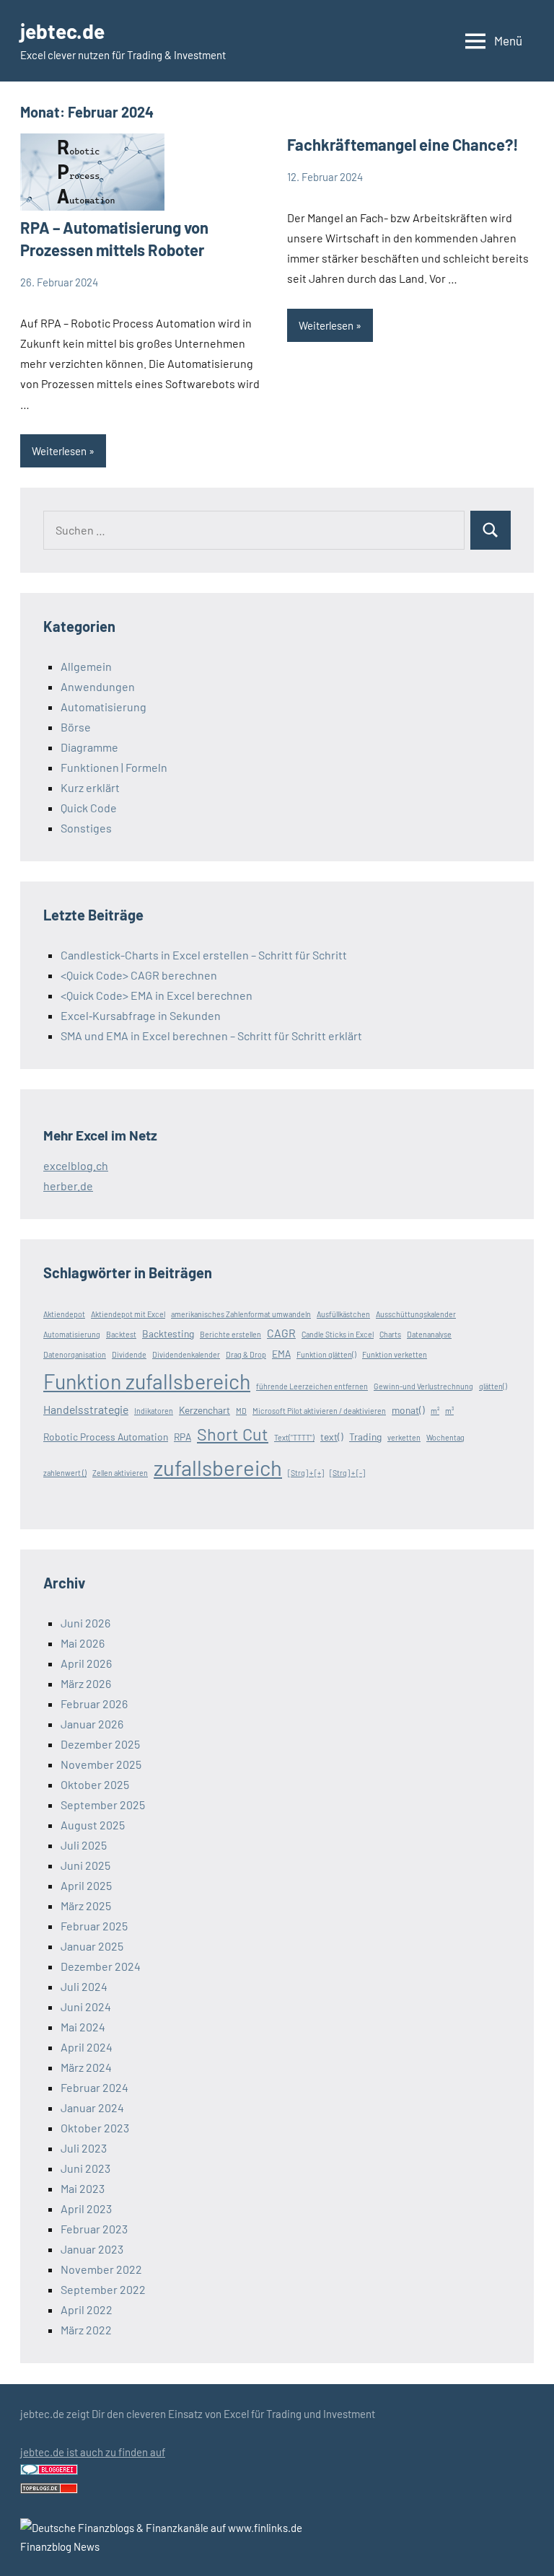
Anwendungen (98, 686)
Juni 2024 (86, 2006)
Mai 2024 (83, 2027)
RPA (183, 1437)
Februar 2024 (94, 2087)
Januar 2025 (92, 1946)
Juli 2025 (84, 1845)
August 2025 (93, 1825)
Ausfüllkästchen (343, 1314)
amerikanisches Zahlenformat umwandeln (241, 1314)
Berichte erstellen (230, 1334)
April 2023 (86, 2208)
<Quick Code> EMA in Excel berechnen (157, 995)
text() (332, 1437)
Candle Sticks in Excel (338, 1334)
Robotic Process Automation (106, 1437)
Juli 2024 (84, 1986)
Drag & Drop (246, 1354)
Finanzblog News (60, 2546)
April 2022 (87, 2309)
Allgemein (86, 666)
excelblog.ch (76, 1165)
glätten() (493, 1386)
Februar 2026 (94, 1704)
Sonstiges (86, 828)
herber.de (68, 1186)
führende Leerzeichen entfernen (312, 1386)
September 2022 (103, 2289)
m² (435, 1411)
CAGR (281, 1333)
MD (241, 1411)
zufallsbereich (218, 1468)
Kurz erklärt (90, 787)
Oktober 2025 (95, 1784)
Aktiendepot (64, 1314)
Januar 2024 (92, 2107)
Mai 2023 (83, 2188)
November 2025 (101, 1764)
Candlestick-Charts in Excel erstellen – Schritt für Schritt (204, 955)
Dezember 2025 (100, 1744)
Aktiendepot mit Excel (128, 1314)
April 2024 (87, 2047)
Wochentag (445, 1437)
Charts (390, 1334)
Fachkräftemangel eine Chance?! (403, 144)
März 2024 (86, 2067)
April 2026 (86, 1663)
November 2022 (101, 2269)
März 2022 (86, 2330)
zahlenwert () (65, 1473)
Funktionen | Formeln (114, 767)
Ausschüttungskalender (416, 1314)
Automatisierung (104, 707)
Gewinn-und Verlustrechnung (423, 1386)
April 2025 (86, 1885)
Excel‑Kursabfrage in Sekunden (141, 1015)
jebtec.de (62, 31)
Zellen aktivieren (120, 1473)
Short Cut (233, 1434)
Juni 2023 (85, 2168)
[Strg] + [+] (306, 1473)
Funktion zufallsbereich (147, 1381)
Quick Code (89, 808)
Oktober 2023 (95, 2128)
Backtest (121, 1334)
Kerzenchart (205, 1410)
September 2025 (103, 1804)
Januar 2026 (92, 1724)
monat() (408, 1410)
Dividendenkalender (186, 1354)
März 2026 (86, 1683)
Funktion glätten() (326, 1354)
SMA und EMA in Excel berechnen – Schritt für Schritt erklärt (211, 1036)
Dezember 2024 (101, 1966)
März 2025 (86, 1905)
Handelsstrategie (86, 1409)
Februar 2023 (94, 2229)
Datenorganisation (75, 1354)
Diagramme (89, 747)
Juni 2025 (85, 1865)
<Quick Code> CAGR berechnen (139, 975)
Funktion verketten (395, 1354)
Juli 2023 (84, 2148)
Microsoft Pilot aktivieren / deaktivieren (319, 1411)
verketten (404, 1437)
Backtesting (168, 1333)
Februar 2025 (94, 1926)
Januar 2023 (92, 2249)
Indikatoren (154, 1411)
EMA (281, 1354)
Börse (76, 727)
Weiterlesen (59, 451)
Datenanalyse (429, 1334)
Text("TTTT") (294, 1437)
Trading (365, 1437)
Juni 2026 (85, 1623)
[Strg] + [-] (347, 1473)
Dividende (129, 1354)
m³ (449, 1411)
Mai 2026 (83, 1643)
